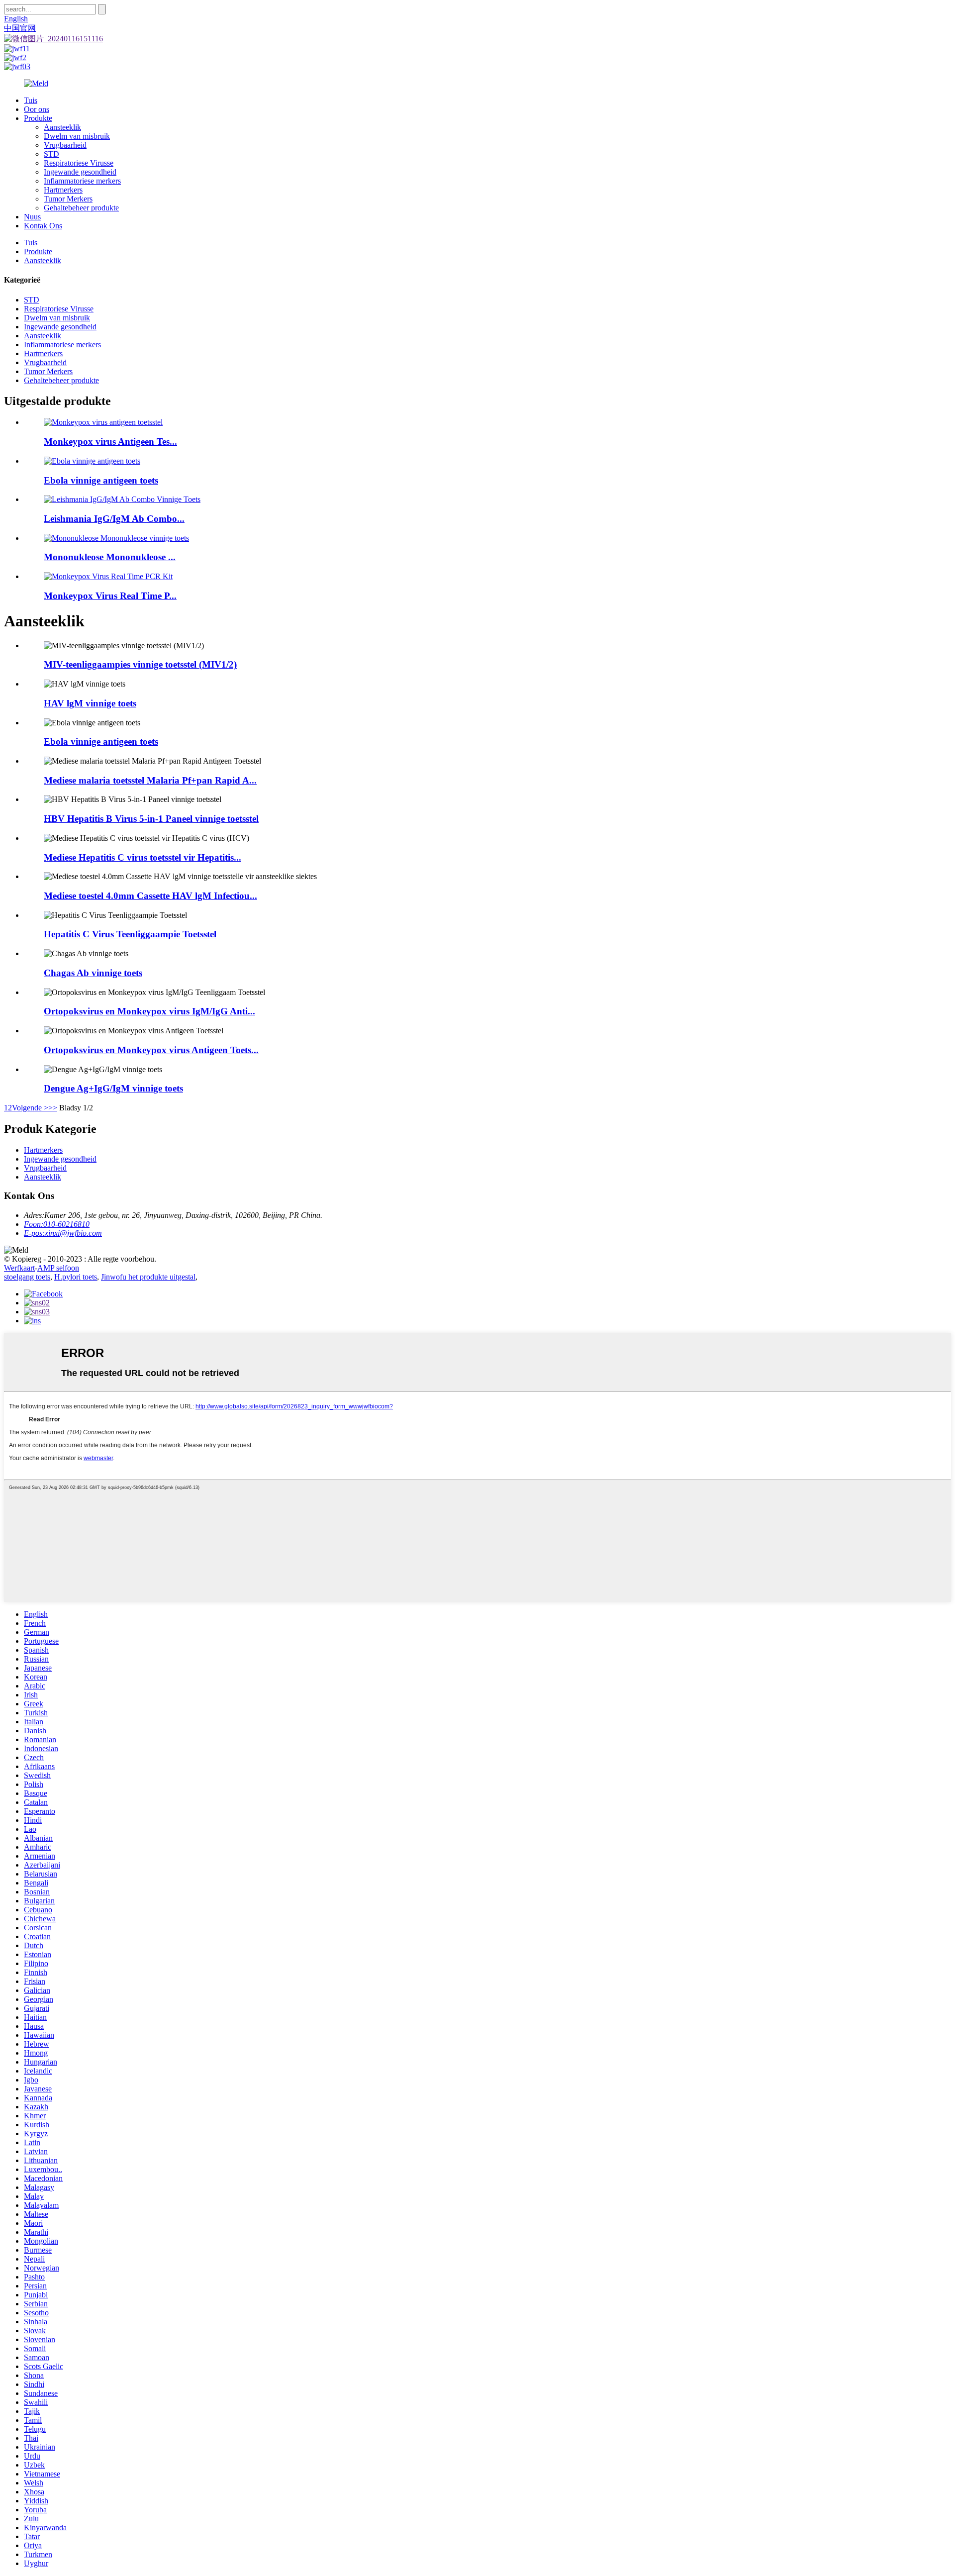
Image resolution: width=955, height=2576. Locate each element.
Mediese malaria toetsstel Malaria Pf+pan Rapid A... (150, 780)
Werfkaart (19, 1268)
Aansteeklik (62, 127)
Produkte (38, 118)
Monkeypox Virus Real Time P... (110, 596)
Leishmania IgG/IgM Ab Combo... (114, 519)
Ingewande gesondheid (80, 172)
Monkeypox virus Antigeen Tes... (110, 442)
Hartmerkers (63, 190)
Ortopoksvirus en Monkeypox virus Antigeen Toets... (151, 1050)
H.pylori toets (76, 1277)
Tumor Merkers (68, 199)
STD (51, 154)
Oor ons (37, 109)
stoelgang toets (27, 1277)
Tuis (31, 100)
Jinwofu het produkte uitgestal (148, 1277)
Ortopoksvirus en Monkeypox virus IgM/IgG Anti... (149, 1011)
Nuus (32, 217)
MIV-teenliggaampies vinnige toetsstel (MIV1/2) (140, 664)
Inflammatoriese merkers (82, 181)
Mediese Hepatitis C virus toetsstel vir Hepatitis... (143, 857)
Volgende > (30, 1108)
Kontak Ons (43, 226)
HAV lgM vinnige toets (90, 703)
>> (53, 1108)
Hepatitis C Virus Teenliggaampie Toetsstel (130, 934)
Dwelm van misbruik (77, 136)
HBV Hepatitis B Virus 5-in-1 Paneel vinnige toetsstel (151, 819)
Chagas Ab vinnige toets (93, 973)
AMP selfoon (58, 1268)
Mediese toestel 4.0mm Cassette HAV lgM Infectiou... (150, 896)
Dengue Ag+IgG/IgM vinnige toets (113, 1088)
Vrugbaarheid (65, 145)
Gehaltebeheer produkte (81, 208)
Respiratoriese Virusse (79, 163)
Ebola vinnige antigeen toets (101, 480)
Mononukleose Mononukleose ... (110, 557)
